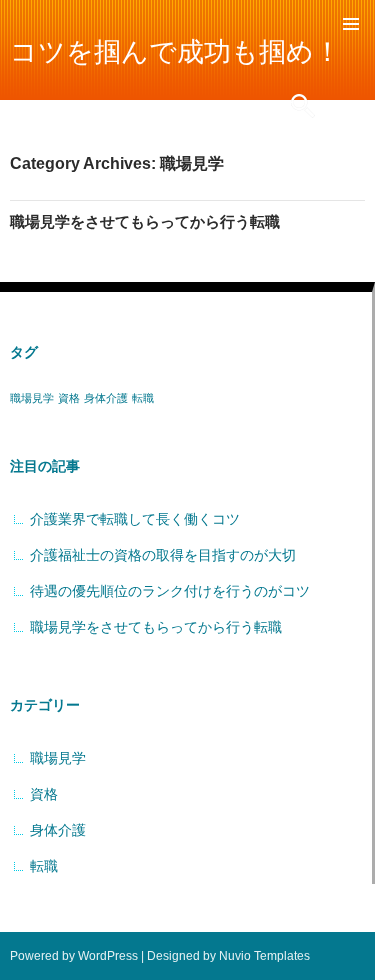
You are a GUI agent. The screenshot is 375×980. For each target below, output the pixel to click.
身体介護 (106, 398)
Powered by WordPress (74, 956)
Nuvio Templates (264, 956)
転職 (143, 398)
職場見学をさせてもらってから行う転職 (145, 221)
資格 (69, 398)
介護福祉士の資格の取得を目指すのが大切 (163, 555)
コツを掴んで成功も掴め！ (175, 52)
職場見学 (32, 398)
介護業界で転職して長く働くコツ (135, 519)
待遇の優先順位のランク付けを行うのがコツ (170, 591)
